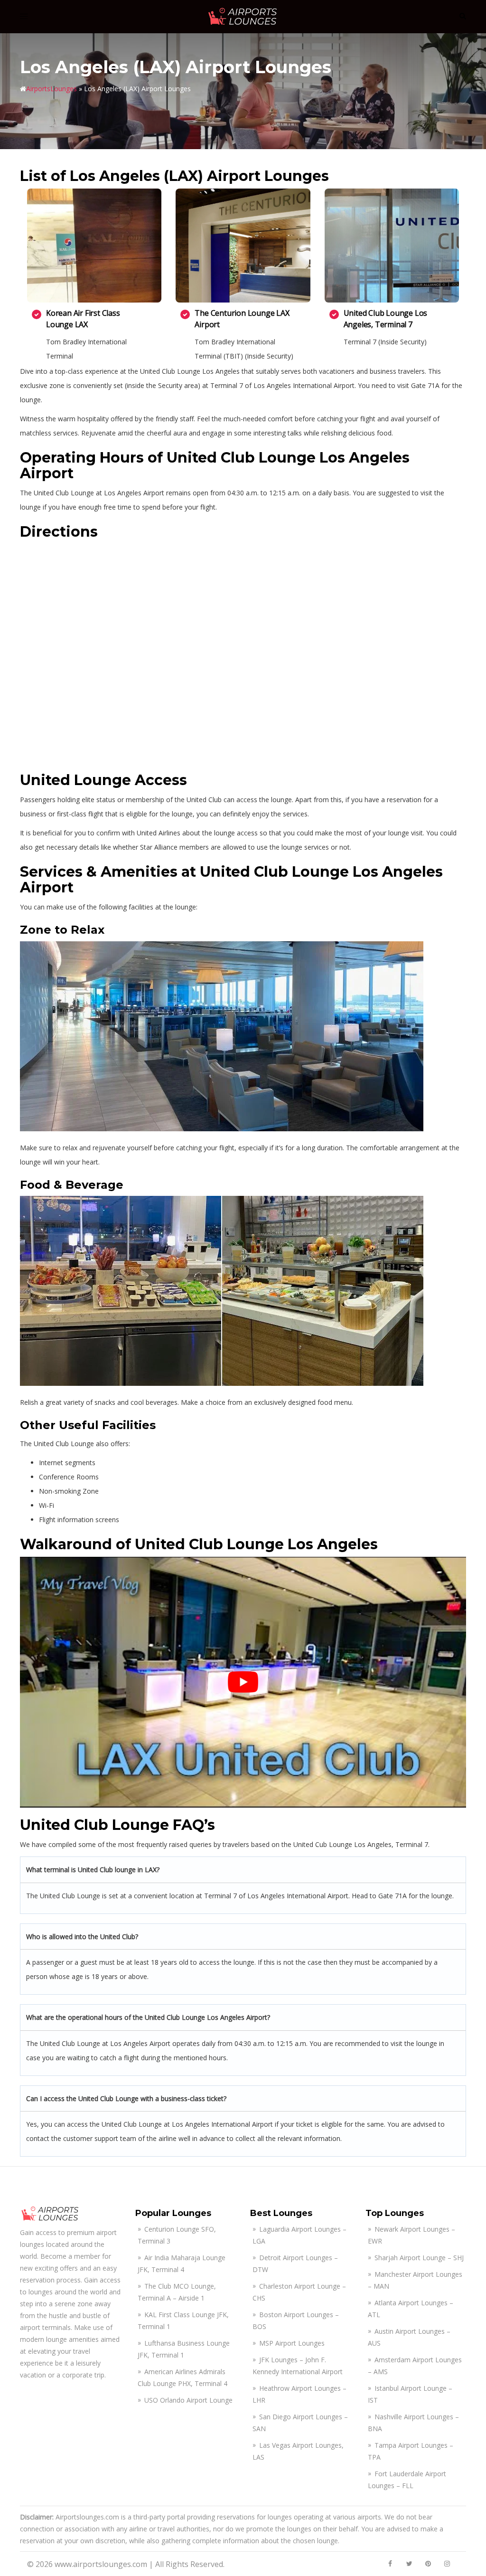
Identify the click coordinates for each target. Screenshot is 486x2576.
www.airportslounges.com (101, 2564)
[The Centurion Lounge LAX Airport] (243, 246)
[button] (462, 17)
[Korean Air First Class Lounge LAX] (94, 246)
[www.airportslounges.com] (243, 16)
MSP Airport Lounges (292, 2343)
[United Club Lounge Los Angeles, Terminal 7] (392, 246)
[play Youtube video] (243, 1682)
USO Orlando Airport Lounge (188, 2400)
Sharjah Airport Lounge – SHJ (419, 2258)
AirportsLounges (51, 89)
